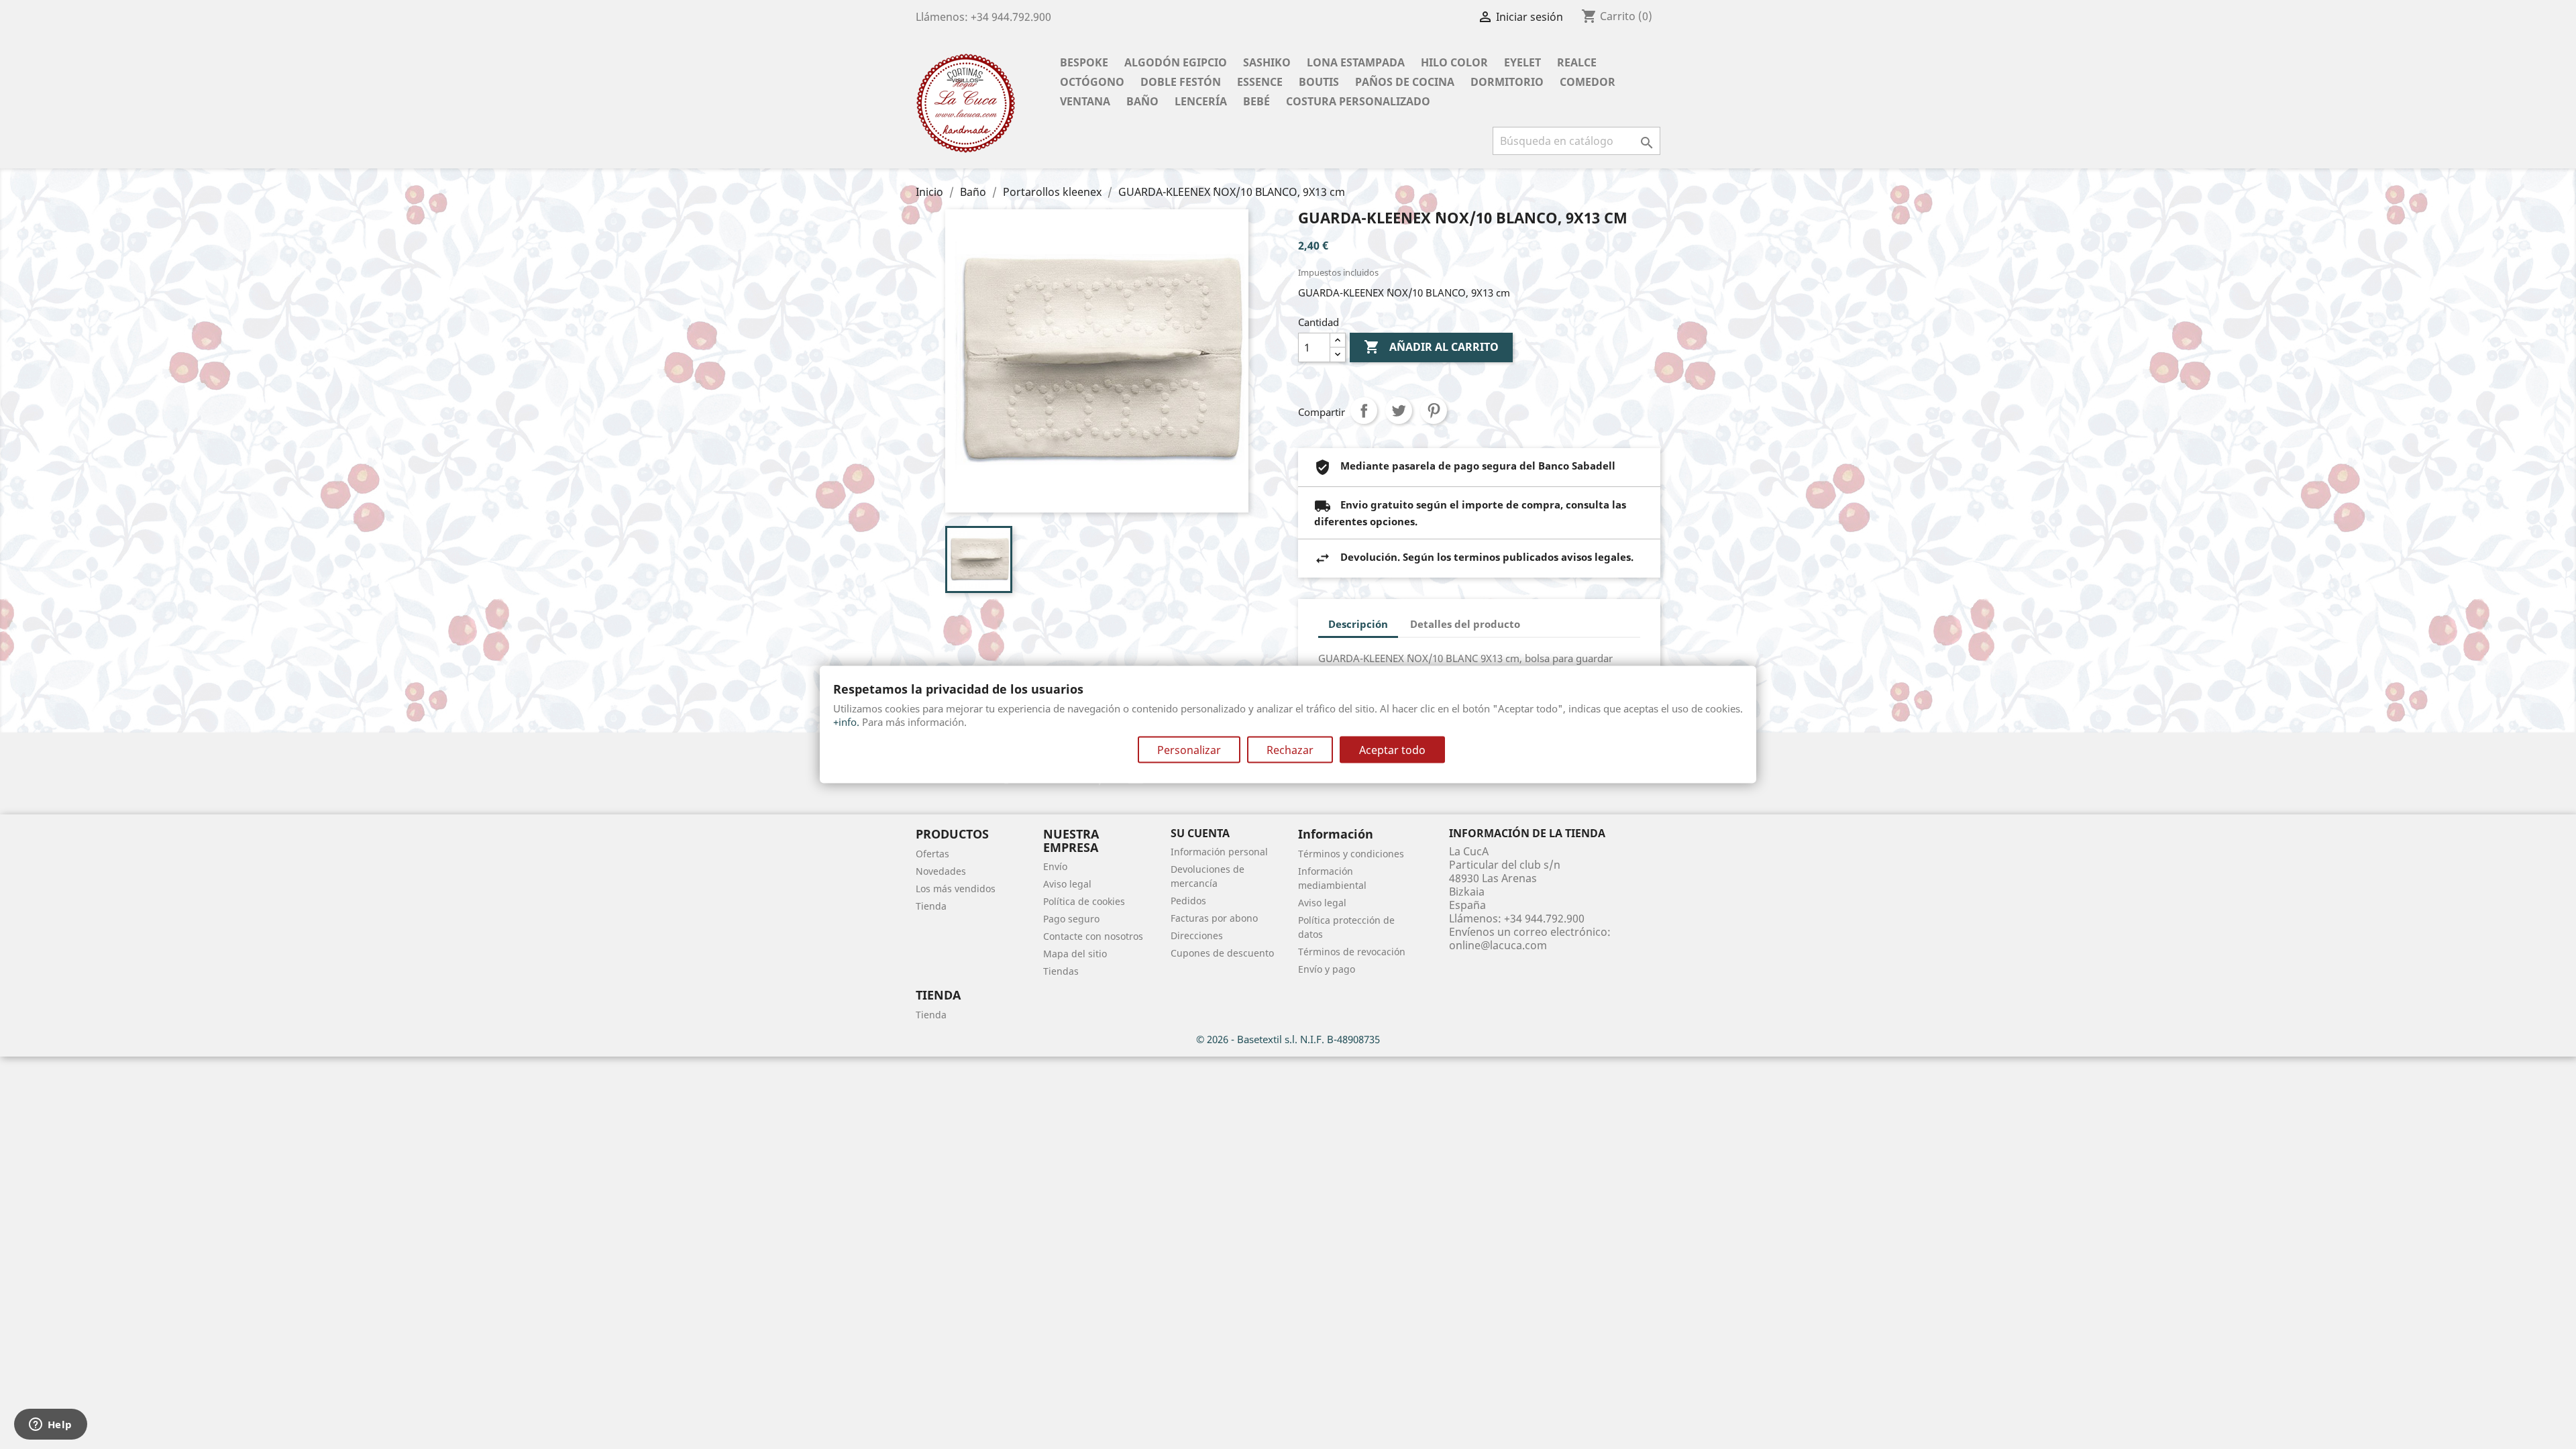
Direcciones (1197, 935)
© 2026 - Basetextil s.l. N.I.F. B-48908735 (1288, 1039)
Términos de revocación (1352, 952)
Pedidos (1188, 901)
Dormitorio (1507, 82)
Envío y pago (1327, 969)
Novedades (941, 871)
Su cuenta (1200, 833)
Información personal (1219, 852)
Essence (1260, 82)
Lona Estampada (1356, 62)
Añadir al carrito (1431, 347)
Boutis (1319, 82)
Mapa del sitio (1075, 954)
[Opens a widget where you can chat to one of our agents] (50, 1426)
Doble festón (1181, 82)
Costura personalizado (1358, 101)
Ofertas (932, 854)
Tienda (931, 906)
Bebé (1256, 101)
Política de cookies (1084, 901)
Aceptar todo (1392, 749)
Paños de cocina (1405, 82)
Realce (1577, 62)
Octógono (1092, 82)
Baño (1142, 101)
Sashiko (1267, 62)
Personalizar (1189, 749)
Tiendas (1061, 971)
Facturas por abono (1214, 918)
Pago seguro (1071, 919)
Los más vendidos (956, 889)
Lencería (1201, 101)
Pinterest (1434, 411)
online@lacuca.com (1498, 945)
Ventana (1085, 101)
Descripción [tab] (1358, 624)
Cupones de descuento (1222, 953)
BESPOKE (1084, 62)
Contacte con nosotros (1093, 936)
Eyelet (1522, 62)
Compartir (1364, 411)
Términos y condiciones (1351, 854)
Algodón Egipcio (1176, 62)
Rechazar (1290, 749)
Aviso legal (1067, 884)
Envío (1055, 866)
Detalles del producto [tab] (1465, 624)
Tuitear (1399, 411)
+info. (846, 721)
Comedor (1588, 82)
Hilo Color (1454, 62)
